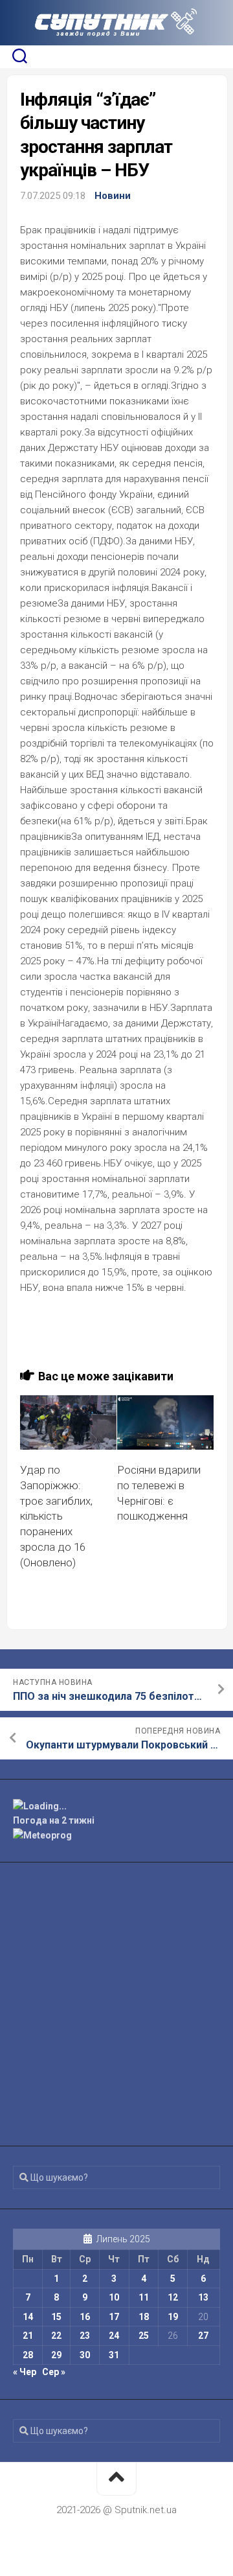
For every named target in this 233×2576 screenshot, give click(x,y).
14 (28, 2317)
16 (85, 2317)
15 (56, 2317)
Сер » (54, 2372)
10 (114, 2297)
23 (85, 2336)
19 (173, 2317)
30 (85, 2355)
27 (203, 2336)
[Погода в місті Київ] (116, 1806)
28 (28, 2355)
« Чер (25, 2372)
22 (56, 2336)
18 (144, 2317)
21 (28, 2336)
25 (144, 2336)
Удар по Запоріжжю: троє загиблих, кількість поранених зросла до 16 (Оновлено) (56, 1516)
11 (144, 2297)
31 (114, 2355)
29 (56, 2355)
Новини (113, 196)
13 (203, 2297)
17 (114, 2317)
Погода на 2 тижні (54, 1820)
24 (114, 2336)
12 (173, 2297)
